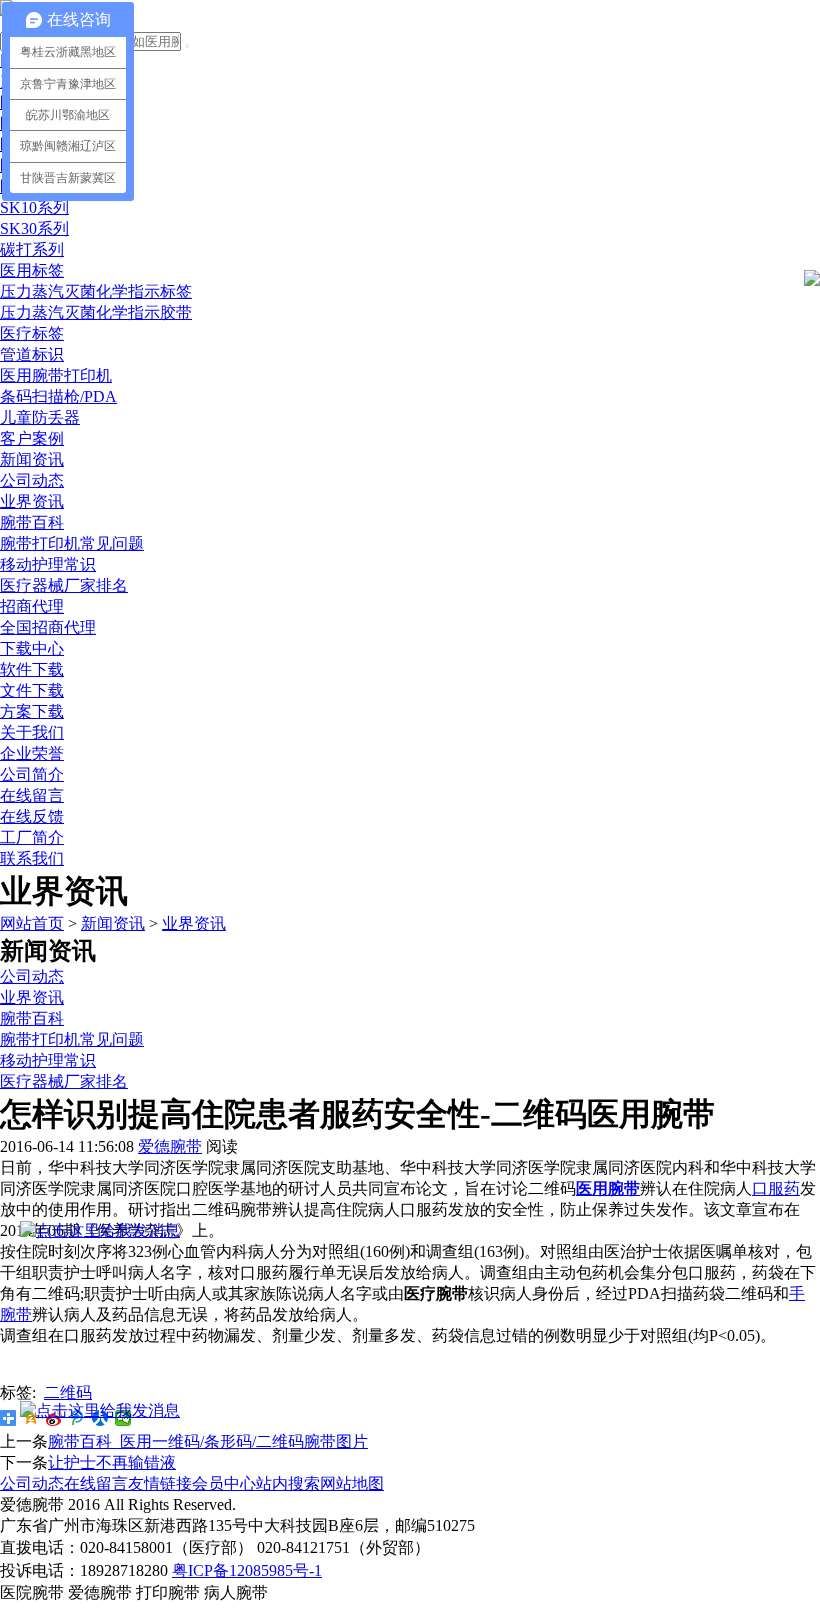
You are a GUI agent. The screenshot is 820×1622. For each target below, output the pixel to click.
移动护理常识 (48, 564)
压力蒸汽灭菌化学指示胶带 (96, 312)
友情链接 (160, 1483)
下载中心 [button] (32, 648)
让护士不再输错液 (112, 1462)
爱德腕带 (170, 1146)
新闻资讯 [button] (32, 459)
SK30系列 (34, 228)
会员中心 (224, 1483)
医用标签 (32, 270)
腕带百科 (32, 522)
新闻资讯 (113, 923)
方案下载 (32, 711)
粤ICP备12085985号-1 (247, 1570)
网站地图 (352, 1483)
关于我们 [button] (32, 732)
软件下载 (32, 669)
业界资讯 (32, 501)
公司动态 (32, 480)
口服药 (776, 1188)
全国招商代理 (48, 627)
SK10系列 (34, 207)
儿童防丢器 (40, 417)
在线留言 (32, 795)
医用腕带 (608, 1188)
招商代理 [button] (32, 606)
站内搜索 (288, 1483)
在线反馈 (32, 816)
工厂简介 (32, 837)
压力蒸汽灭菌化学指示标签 (96, 291)
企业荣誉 (32, 753)
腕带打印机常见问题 (72, 543)
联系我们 (32, 858)
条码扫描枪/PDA (58, 396)
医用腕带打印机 (56, 375)
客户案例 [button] (32, 438)
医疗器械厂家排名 (64, 585)
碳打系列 (32, 249)
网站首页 (32, 923)
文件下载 (32, 690)
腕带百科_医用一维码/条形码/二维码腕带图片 (208, 1441)
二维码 (68, 1392)
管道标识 (32, 354)
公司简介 (32, 774)
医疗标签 (32, 333)
